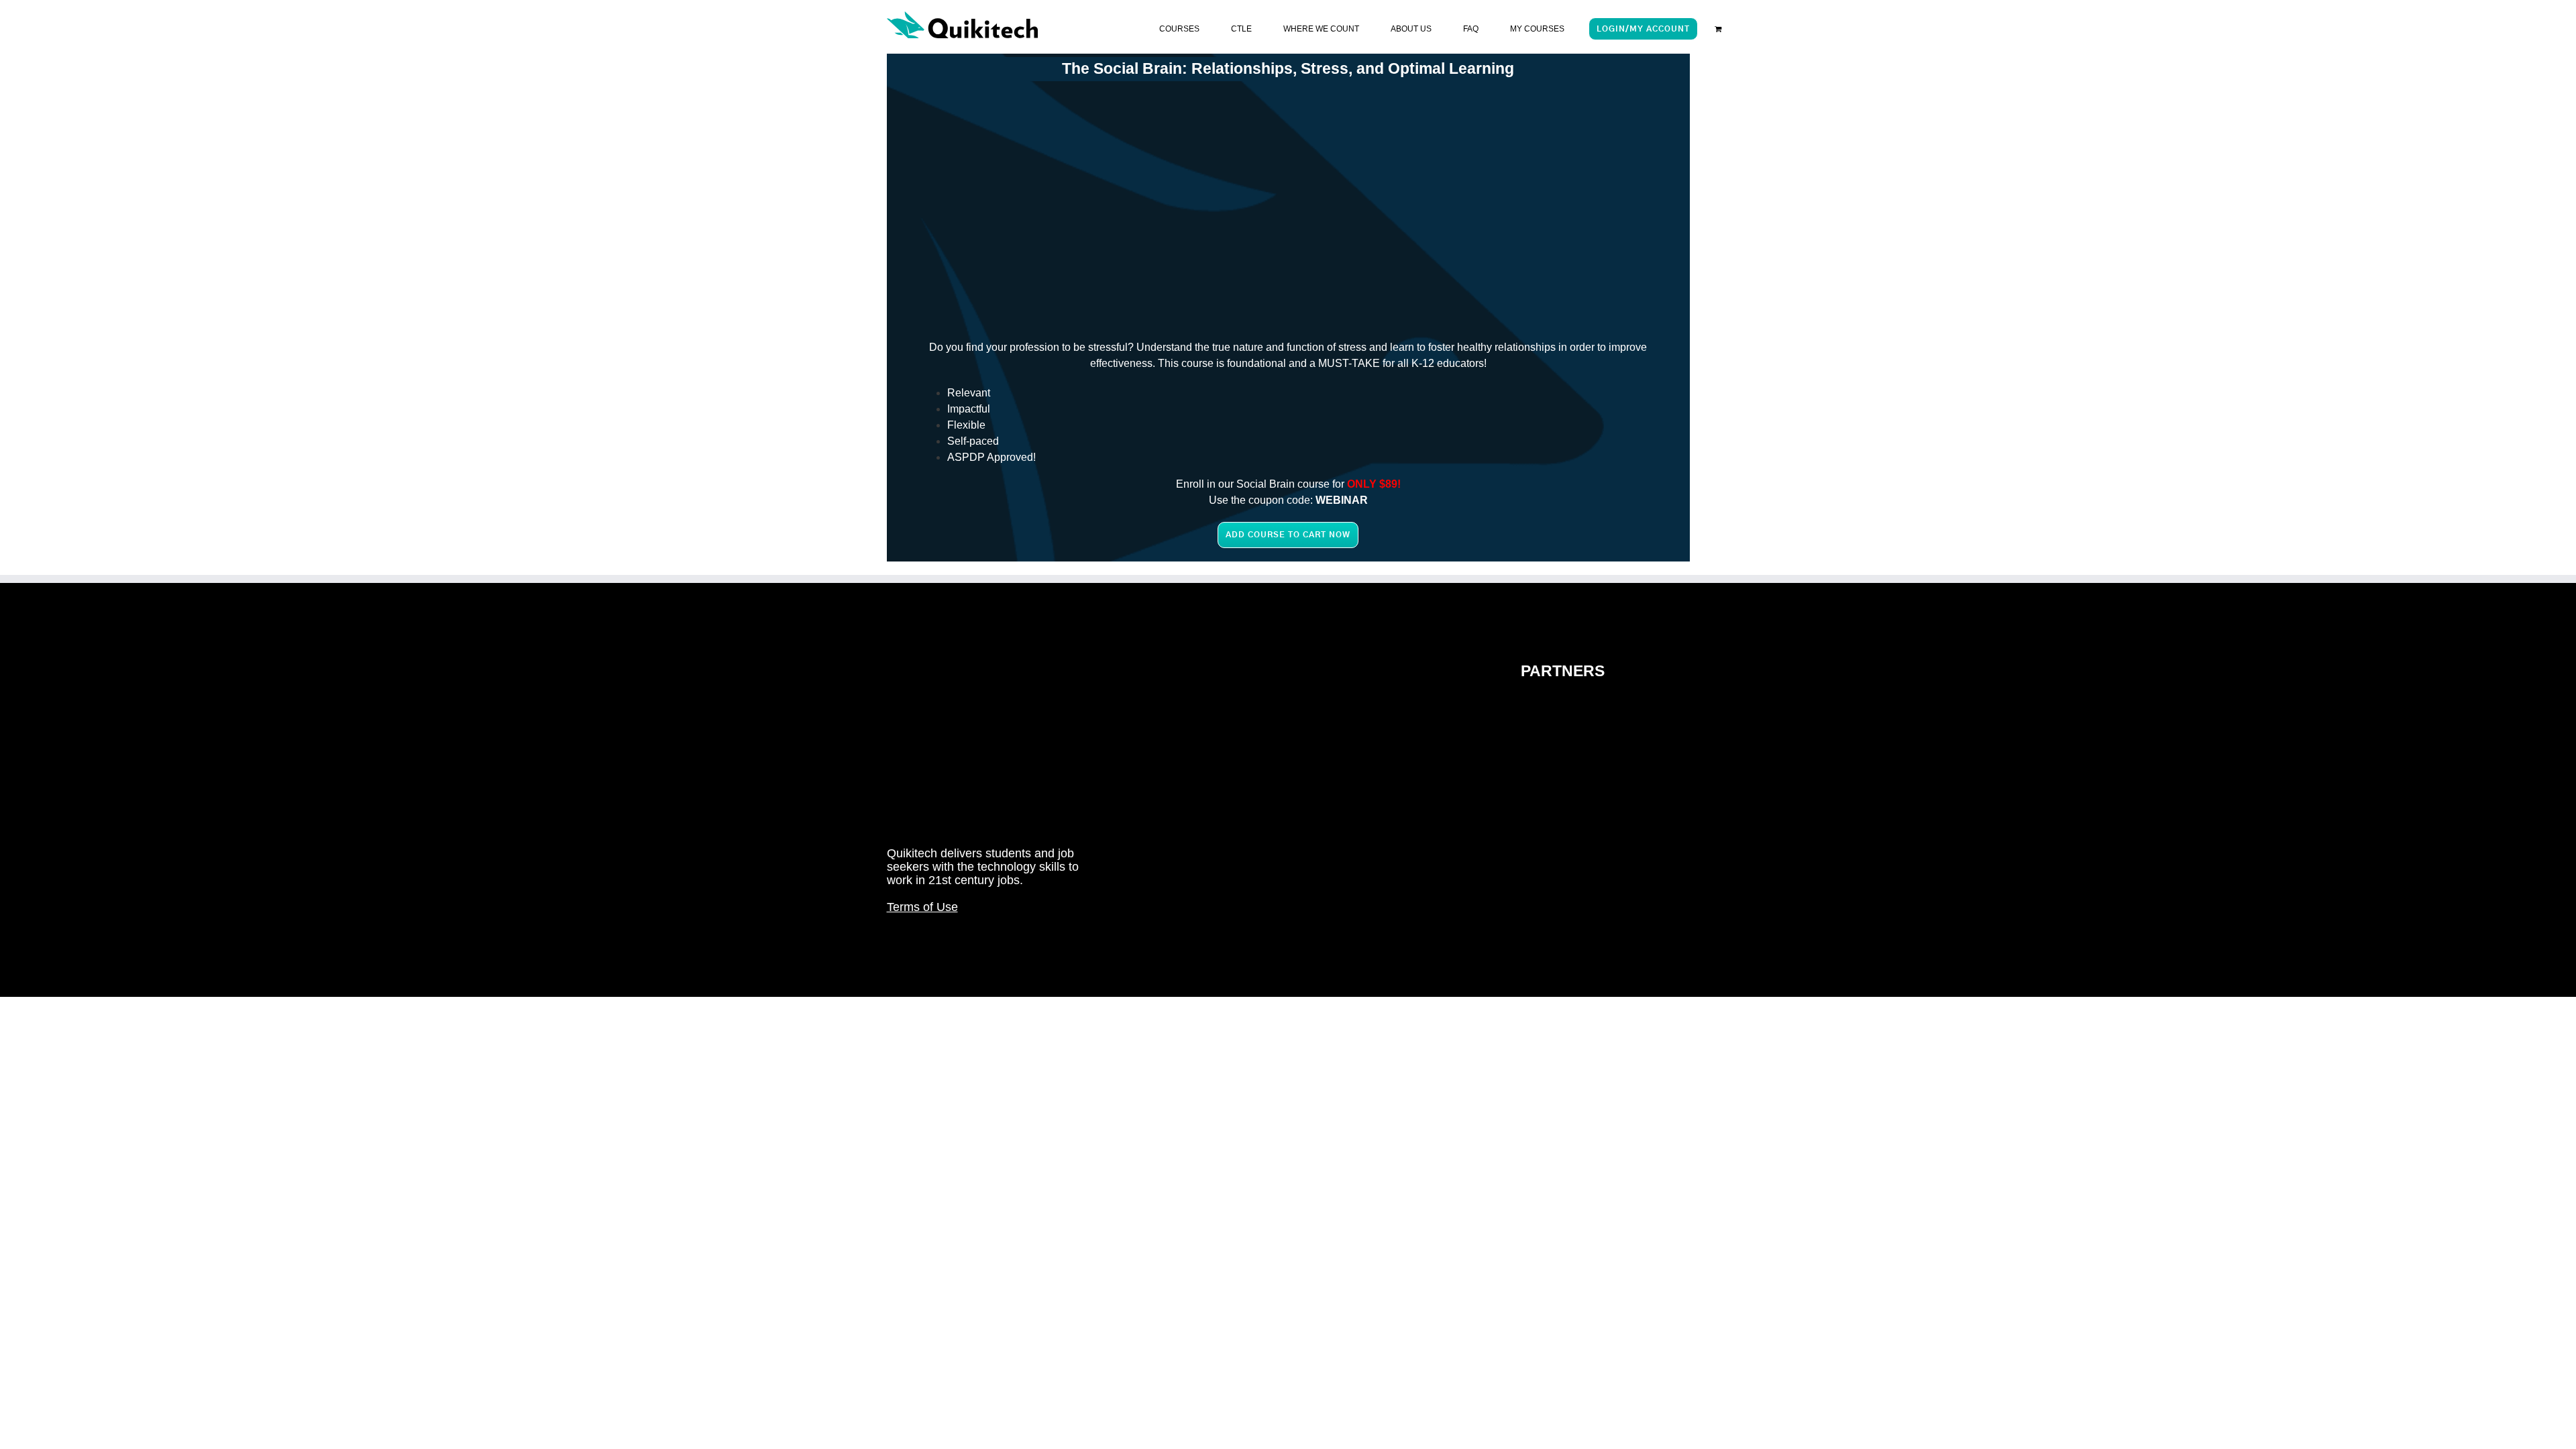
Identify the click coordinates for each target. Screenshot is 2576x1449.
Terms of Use (922, 907)
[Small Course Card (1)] (1469, 190)
